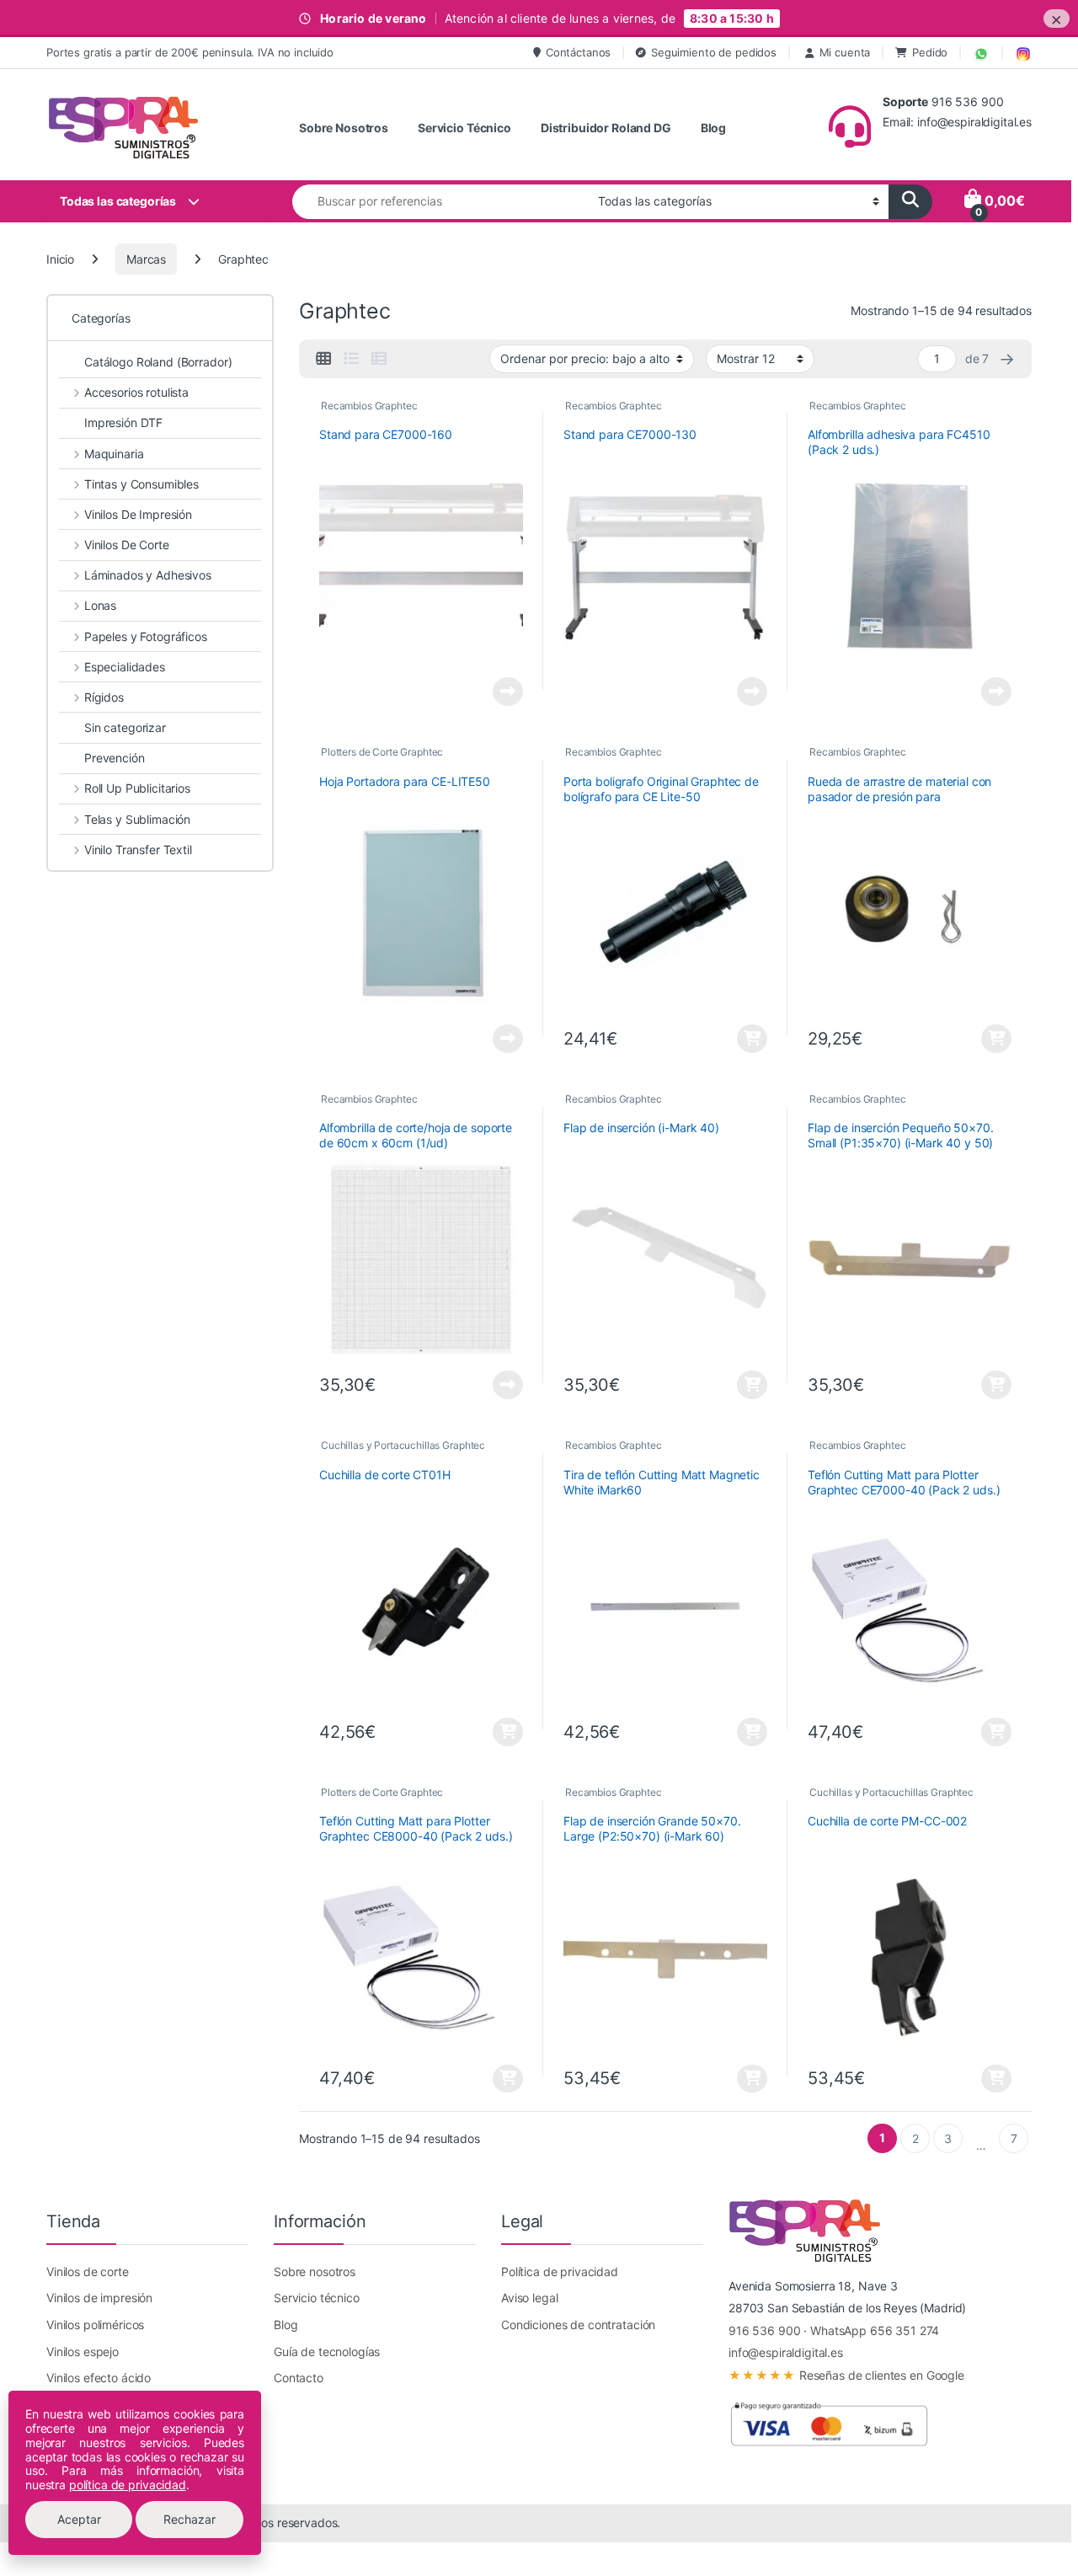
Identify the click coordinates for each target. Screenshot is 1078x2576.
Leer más (508, 692)
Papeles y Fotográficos (146, 636)
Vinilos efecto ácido (99, 2378)
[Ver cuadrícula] (323, 359)
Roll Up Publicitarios (137, 788)
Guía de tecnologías (327, 2352)
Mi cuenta (845, 52)
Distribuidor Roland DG (606, 128)
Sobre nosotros (315, 2271)
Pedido (930, 52)
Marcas (146, 259)
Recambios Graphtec (369, 406)
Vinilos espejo (83, 2352)
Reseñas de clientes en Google (846, 2375)
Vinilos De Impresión (138, 514)
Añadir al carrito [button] (750, 1039)
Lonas (100, 605)
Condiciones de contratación (578, 2325)
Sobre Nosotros (344, 128)
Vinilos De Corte (127, 545)
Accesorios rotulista (136, 392)
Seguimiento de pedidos (714, 52)
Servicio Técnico (464, 128)
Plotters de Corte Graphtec (382, 752)
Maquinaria (114, 454)
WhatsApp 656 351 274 (875, 2330)
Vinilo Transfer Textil (138, 850)
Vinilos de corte (88, 2271)
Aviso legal (529, 2298)
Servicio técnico (317, 2298)
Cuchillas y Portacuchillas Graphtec (403, 1445)
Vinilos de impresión (99, 2298)
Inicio (60, 259)
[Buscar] (910, 202)
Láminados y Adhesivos (148, 575)
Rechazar (189, 2519)
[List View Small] (379, 359)
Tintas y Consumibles (141, 484)
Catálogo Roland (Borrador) (158, 362)
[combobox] (440, 202)
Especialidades (125, 667)
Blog (713, 128)
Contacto (299, 2378)
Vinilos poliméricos (95, 2325)
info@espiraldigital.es (786, 2352)
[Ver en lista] (351, 359)
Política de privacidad (560, 2271)
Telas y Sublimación (137, 819)
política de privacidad (128, 2485)
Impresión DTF (123, 422)
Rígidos (104, 697)
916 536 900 (764, 2330)
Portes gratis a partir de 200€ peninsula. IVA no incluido (190, 52)
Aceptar (79, 2519)
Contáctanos (578, 52)
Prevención (115, 758)
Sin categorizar (125, 727)
